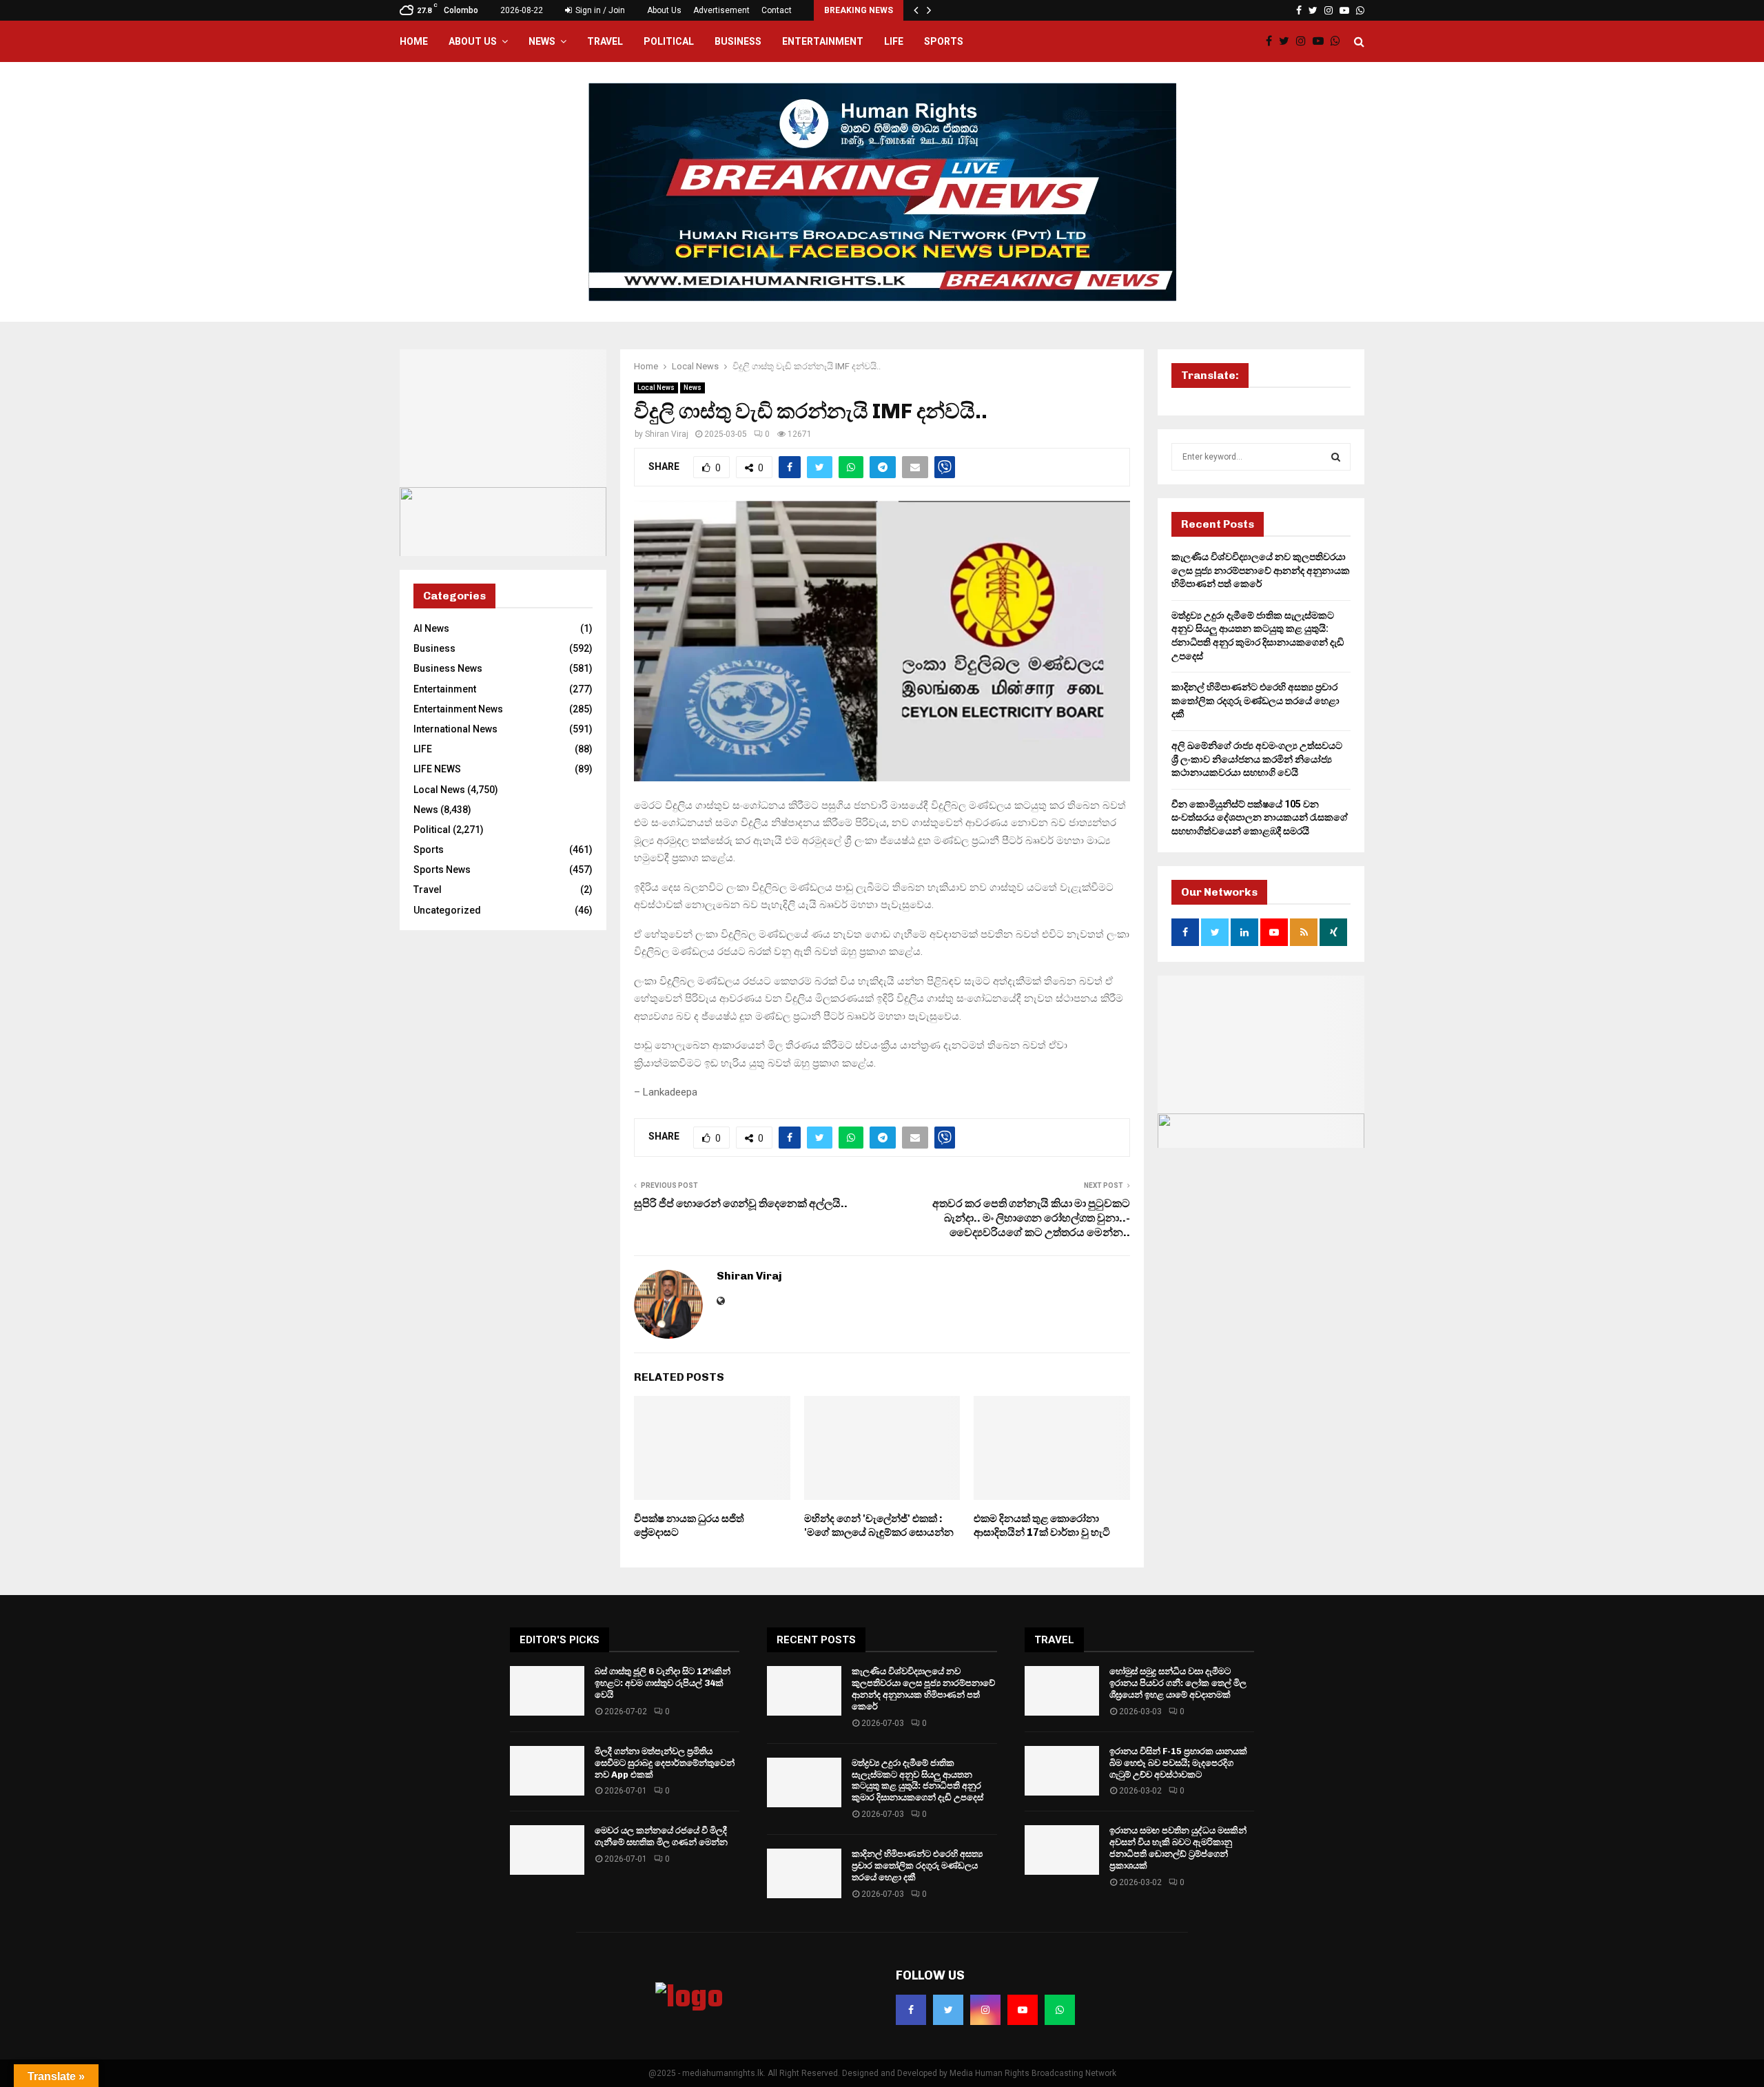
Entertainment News (458, 709)
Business (738, 41)
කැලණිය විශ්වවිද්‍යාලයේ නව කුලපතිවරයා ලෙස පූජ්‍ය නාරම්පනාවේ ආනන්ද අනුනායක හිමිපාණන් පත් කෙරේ (1261, 570)
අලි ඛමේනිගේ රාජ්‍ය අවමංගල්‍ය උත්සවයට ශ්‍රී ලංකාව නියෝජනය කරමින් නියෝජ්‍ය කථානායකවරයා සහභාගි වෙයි (1257, 759)
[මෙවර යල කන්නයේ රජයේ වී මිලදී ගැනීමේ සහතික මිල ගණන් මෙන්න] (547, 1850)
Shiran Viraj (667, 434)
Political (669, 41)
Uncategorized (447, 910)
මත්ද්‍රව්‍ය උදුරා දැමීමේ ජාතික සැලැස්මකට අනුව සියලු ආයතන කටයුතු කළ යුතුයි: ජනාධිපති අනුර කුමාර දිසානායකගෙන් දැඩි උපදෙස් (917, 1780)
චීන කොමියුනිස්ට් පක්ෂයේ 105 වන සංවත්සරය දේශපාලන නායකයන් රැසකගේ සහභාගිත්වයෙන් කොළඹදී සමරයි (1260, 818)
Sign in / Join (599, 10)
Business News (448, 668)
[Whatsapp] (1339, 41)
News (542, 41)
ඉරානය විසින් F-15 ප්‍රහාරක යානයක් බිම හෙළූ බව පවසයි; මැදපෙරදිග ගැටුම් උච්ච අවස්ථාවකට (1178, 1763)
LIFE (894, 41)
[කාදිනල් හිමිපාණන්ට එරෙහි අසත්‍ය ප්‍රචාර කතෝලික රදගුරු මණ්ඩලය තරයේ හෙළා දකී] (804, 1873)
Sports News (442, 870)
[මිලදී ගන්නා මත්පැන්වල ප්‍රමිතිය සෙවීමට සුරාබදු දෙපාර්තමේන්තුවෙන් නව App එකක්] (547, 1771)
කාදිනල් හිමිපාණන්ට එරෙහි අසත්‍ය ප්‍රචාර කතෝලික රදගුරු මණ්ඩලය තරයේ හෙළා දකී (1255, 700)
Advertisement (721, 10)
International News (455, 729)
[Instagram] (1304, 41)
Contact (777, 10)
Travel (605, 41)
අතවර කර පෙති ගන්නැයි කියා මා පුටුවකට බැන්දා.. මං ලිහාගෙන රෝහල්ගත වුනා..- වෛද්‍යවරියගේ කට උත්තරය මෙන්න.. (1031, 1218)
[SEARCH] (1336, 457)
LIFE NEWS (437, 769)
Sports (944, 41)
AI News (431, 628)
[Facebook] (1272, 41)
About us (473, 41)
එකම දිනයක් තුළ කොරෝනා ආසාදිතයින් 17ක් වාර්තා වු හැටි (1042, 1525)
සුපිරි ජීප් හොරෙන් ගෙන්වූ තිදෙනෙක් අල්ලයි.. (741, 1203)
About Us (664, 10)
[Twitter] (1288, 41)
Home (414, 41)
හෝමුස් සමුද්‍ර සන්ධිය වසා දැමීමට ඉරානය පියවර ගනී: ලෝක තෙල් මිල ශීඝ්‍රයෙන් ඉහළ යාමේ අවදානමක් (1178, 1683)
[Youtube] (1322, 41)
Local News (656, 388)
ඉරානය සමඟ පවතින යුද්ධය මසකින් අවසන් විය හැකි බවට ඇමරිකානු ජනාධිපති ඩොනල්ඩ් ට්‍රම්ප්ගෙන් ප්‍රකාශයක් (1178, 1848)
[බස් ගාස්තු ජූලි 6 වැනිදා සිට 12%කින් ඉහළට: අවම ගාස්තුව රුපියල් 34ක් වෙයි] (547, 1691)
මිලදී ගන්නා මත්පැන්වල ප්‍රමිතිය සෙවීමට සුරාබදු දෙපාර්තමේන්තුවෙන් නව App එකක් (665, 1763)
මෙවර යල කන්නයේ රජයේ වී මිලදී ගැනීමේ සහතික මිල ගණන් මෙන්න (661, 1836)
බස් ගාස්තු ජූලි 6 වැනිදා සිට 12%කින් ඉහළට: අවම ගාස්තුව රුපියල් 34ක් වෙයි (663, 1683)
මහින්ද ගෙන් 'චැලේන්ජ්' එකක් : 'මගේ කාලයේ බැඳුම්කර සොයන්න (879, 1525)
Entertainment (823, 41)
